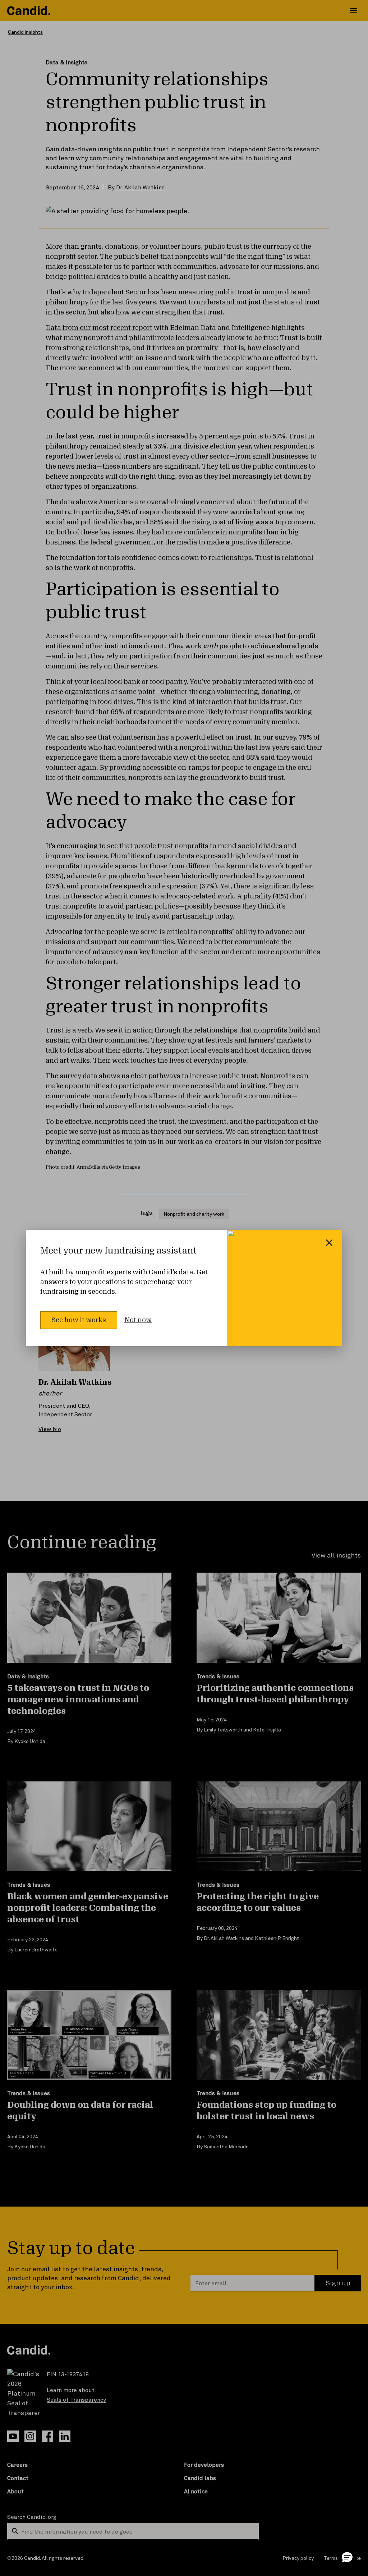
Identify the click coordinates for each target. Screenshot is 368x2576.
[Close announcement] (329, 1243)
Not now (138, 1320)
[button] (347, 2557)
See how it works (79, 1320)
